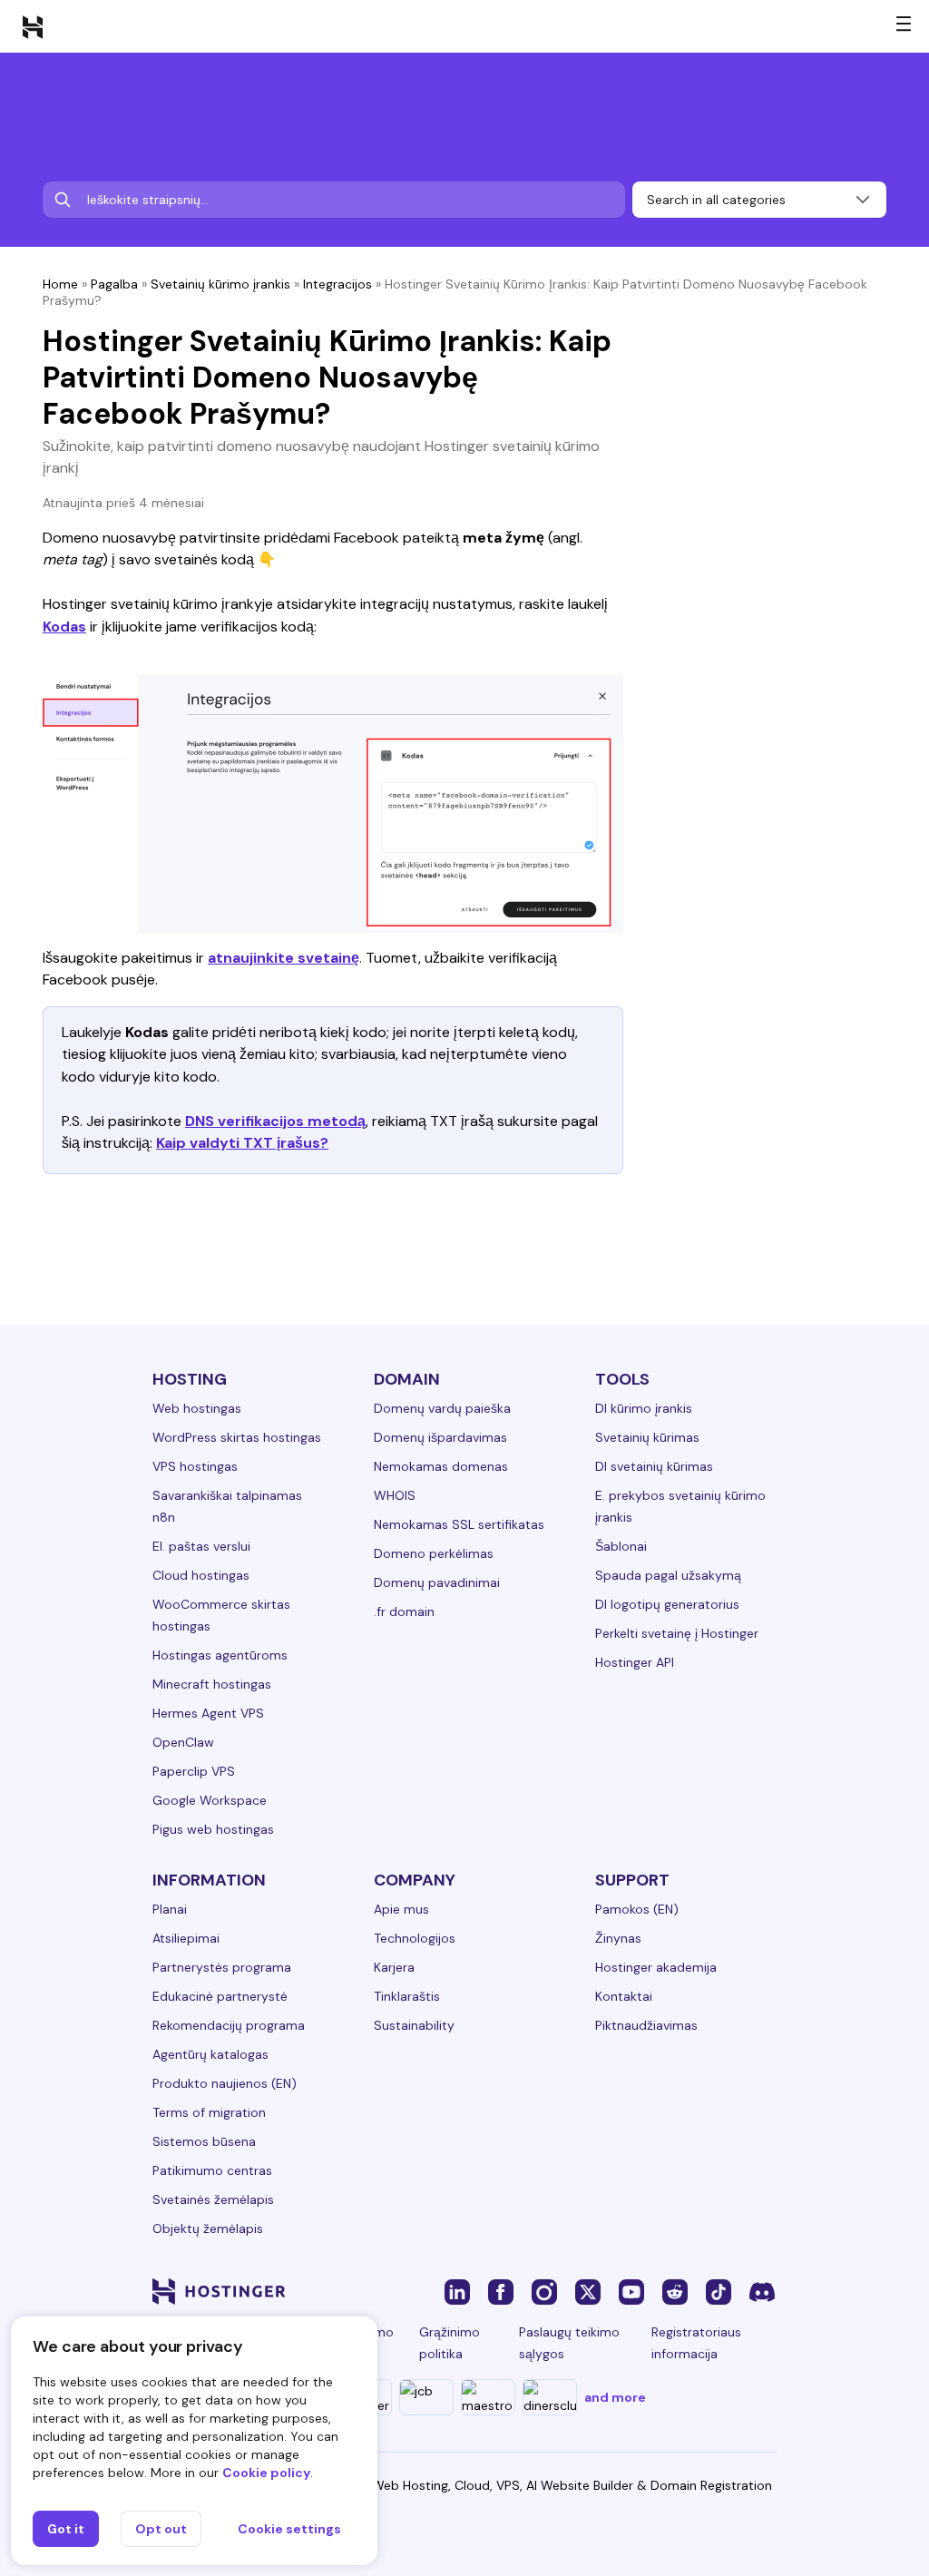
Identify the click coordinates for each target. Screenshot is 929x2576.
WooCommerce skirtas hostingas (221, 1615)
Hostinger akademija (656, 1967)
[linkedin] (457, 2291)
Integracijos (337, 284)
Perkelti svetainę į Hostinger (677, 1633)
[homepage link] (33, 26)
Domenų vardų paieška (442, 1408)
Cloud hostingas (201, 1575)
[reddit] (675, 2291)
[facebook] (501, 2291)
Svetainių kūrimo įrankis (220, 284)
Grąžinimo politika (450, 2343)
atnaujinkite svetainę (284, 958)
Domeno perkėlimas (434, 1553)
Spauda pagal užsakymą (668, 1575)
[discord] (762, 2291)
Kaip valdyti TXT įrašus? (242, 1143)
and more (615, 2397)
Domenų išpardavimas (440, 1437)
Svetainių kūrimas (647, 1437)
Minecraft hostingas (212, 1684)
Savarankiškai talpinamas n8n (227, 1506)
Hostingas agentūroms (220, 1655)
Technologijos (415, 1938)
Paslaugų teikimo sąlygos (569, 2343)
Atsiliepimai (186, 1938)
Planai (170, 1909)
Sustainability (414, 2025)
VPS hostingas (195, 1466)
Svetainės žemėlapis (213, 2199)
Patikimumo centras (212, 2170)
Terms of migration (209, 2112)
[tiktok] (719, 2291)
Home (60, 284)
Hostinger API (635, 1662)
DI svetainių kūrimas (654, 1466)
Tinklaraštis (407, 1996)
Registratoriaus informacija (696, 2343)
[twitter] (588, 2291)
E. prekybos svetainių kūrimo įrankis (680, 1506)
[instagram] (544, 2291)
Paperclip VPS (194, 1771)
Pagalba (114, 284)
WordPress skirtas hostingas (237, 1437)
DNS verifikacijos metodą (275, 1121)
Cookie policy (266, 2473)
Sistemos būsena (204, 2141)
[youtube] (631, 2291)
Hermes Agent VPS (208, 1713)
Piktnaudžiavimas (646, 2025)
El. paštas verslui (201, 1546)
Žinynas (618, 1938)
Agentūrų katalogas (210, 2054)
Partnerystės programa (222, 1967)
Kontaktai (624, 1996)
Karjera (394, 1967)
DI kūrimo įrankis (644, 1408)
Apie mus (401, 1909)
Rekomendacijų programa (229, 2025)
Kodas (64, 627)
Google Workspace (210, 1800)
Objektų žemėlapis (208, 2228)
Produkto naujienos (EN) (225, 2083)
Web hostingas (197, 1408)
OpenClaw (183, 1742)
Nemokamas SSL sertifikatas (459, 1524)
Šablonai (621, 1546)
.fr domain (404, 1611)
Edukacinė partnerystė (220, 1996)
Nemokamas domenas (441, 1466)
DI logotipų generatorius (667, 1604)
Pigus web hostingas (213, 1829)
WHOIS (395, 1495)
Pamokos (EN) (637, 1909)
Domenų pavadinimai (437, 1582)
